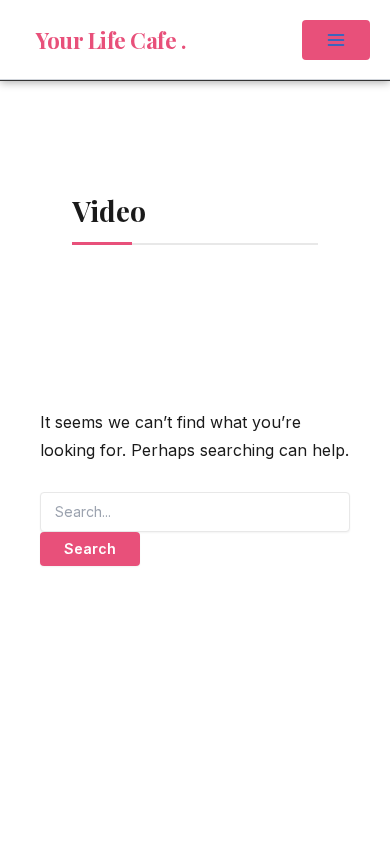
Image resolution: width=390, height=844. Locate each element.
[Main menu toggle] (336, 40)
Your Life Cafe (108, 40)
